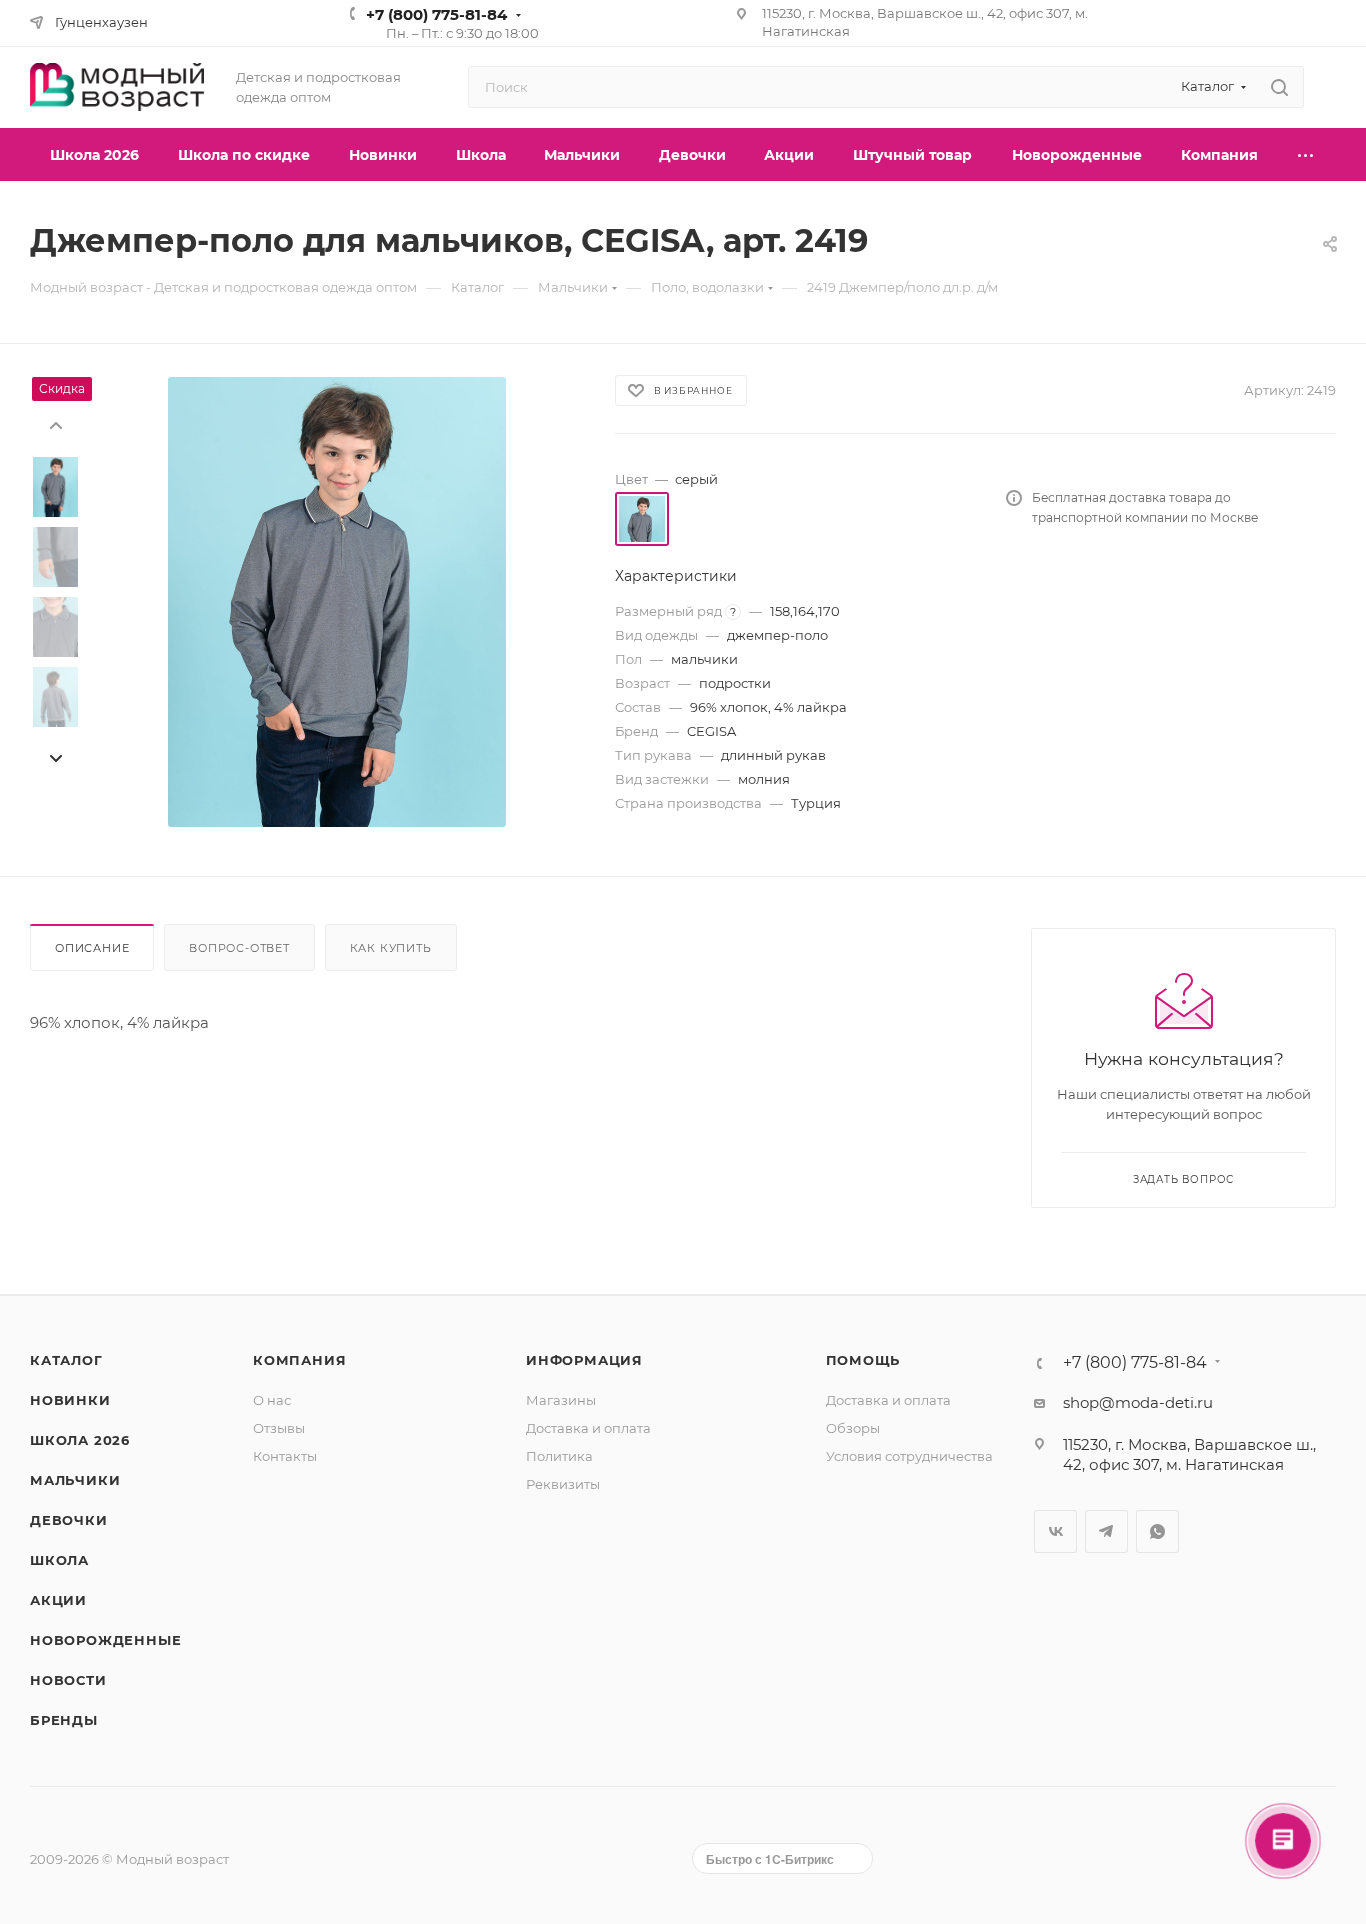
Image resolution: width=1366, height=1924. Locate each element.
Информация (584, 1360)
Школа (59, 1560)
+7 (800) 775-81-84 (436, 14)
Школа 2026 (80, 1440)
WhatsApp (1157, 1531)
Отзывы (279, 1428)
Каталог (66, 1360)
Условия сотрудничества (909, 1456)
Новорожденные (105, 1640)
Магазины (561, 1400)
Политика (559, 1456)
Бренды (64, 1720)
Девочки (69, 1520)
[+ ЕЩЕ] (1307, 154)
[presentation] (55, 424)
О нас (272, 1400)
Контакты (285, 1456)
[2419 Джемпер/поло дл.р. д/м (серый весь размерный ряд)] (337, 602)
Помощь (863, 1360)
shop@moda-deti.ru (1138, 1402)
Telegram (1106, 1531)
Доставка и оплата (588, 1428)
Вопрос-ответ (239, 948)
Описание (92, 948)
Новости (68, 1680)
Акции (58, 1600)
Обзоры (853, 1428)
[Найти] (1279, 87)
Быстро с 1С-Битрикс (770, 1859)
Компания (299, 1360)
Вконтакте (1055, 1531)
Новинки (70, 1400)
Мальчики (75, 1480)
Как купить (391, 948)
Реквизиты (563, 1484)
